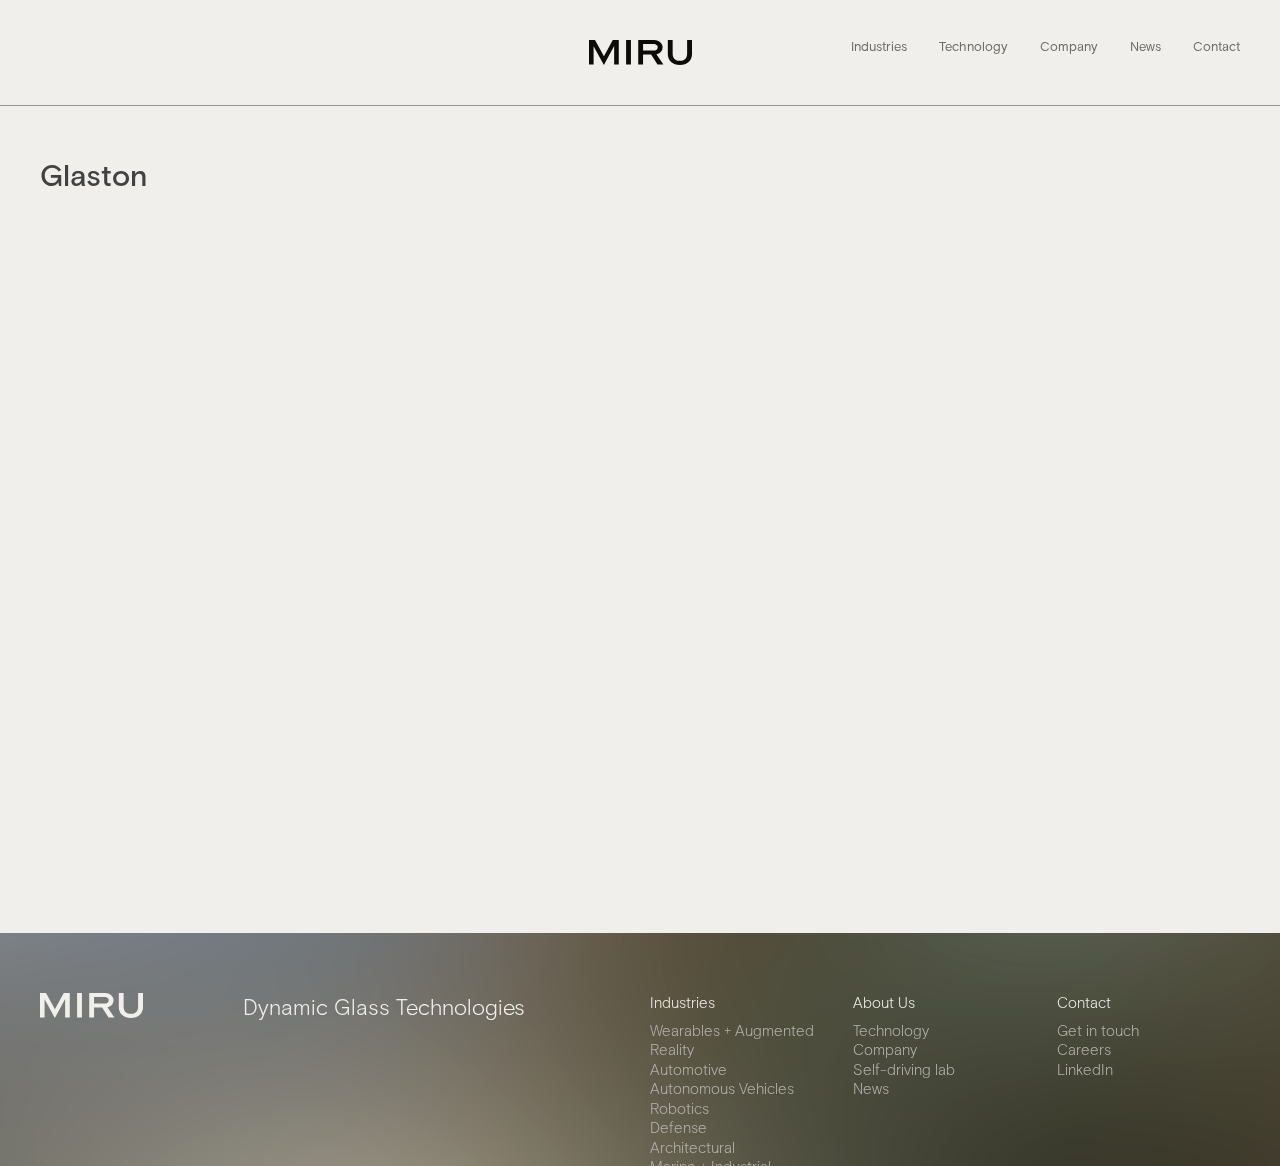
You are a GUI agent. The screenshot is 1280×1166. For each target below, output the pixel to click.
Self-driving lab (904, 1069)
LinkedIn (1085, 1069)
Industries (879, 47)
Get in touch (1098, 1030)
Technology (973, 47)
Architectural (692, 1147)
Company (1069, 47)
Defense (678, 1127)
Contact (1216, 47)
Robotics (679, 1108)
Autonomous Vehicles (722, 1088)
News (1145, 47)
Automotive (688, 1069)
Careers (1084, 1049)
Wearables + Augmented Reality (732, 1040)
